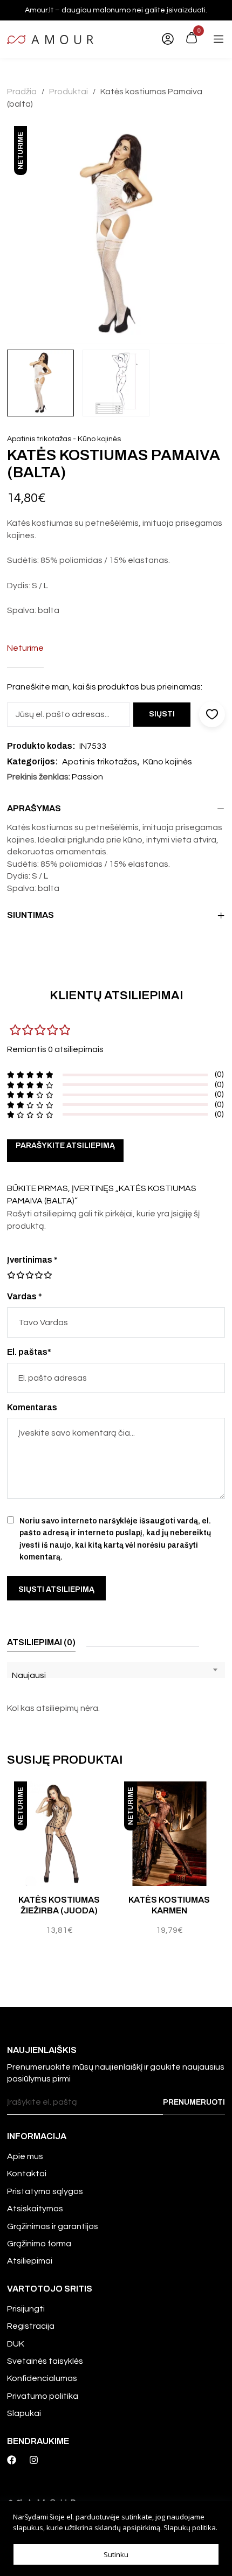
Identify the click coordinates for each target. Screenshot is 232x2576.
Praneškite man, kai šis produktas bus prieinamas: (105, 687)
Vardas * (25, 1296)
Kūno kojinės (99, 439)
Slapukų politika (190, 2528)
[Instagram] (34, 2460)
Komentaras (32, 1407)
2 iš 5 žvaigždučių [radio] (16, 1275)
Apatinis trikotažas (39, 439)
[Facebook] (12, 2460)
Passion (87, 777)
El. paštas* (29, 1352)
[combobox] (116, 1670)
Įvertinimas (32, 1260)
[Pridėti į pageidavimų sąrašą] (108, 1801)
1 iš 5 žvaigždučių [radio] (11, 1275)
